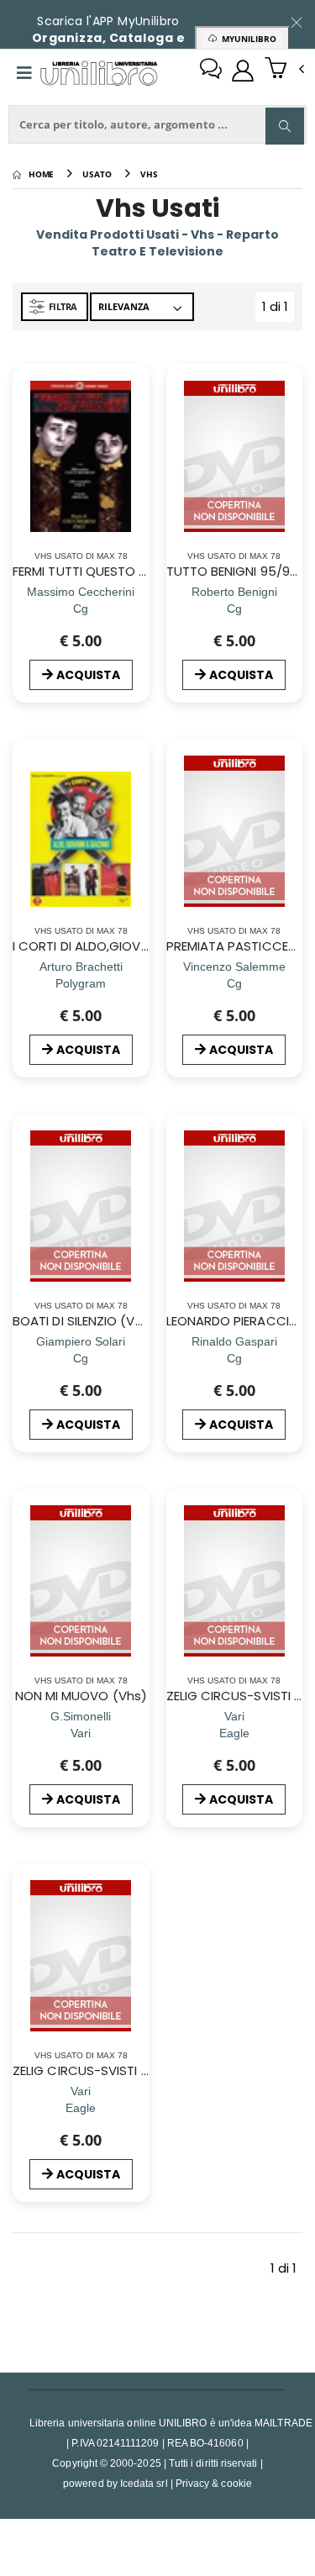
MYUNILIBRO (247, 39)
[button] (284, 70)
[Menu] (24, 73)
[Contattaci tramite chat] (211, 71)
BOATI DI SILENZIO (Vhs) (84, 1321)
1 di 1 (278, 310)
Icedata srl (144, 2483)
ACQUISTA (88, 675)
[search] (285, 126)
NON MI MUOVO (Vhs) (81, 1696)
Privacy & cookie (214, 2483)
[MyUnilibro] (243, 71)
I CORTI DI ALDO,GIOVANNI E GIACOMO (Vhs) (147, 946)
